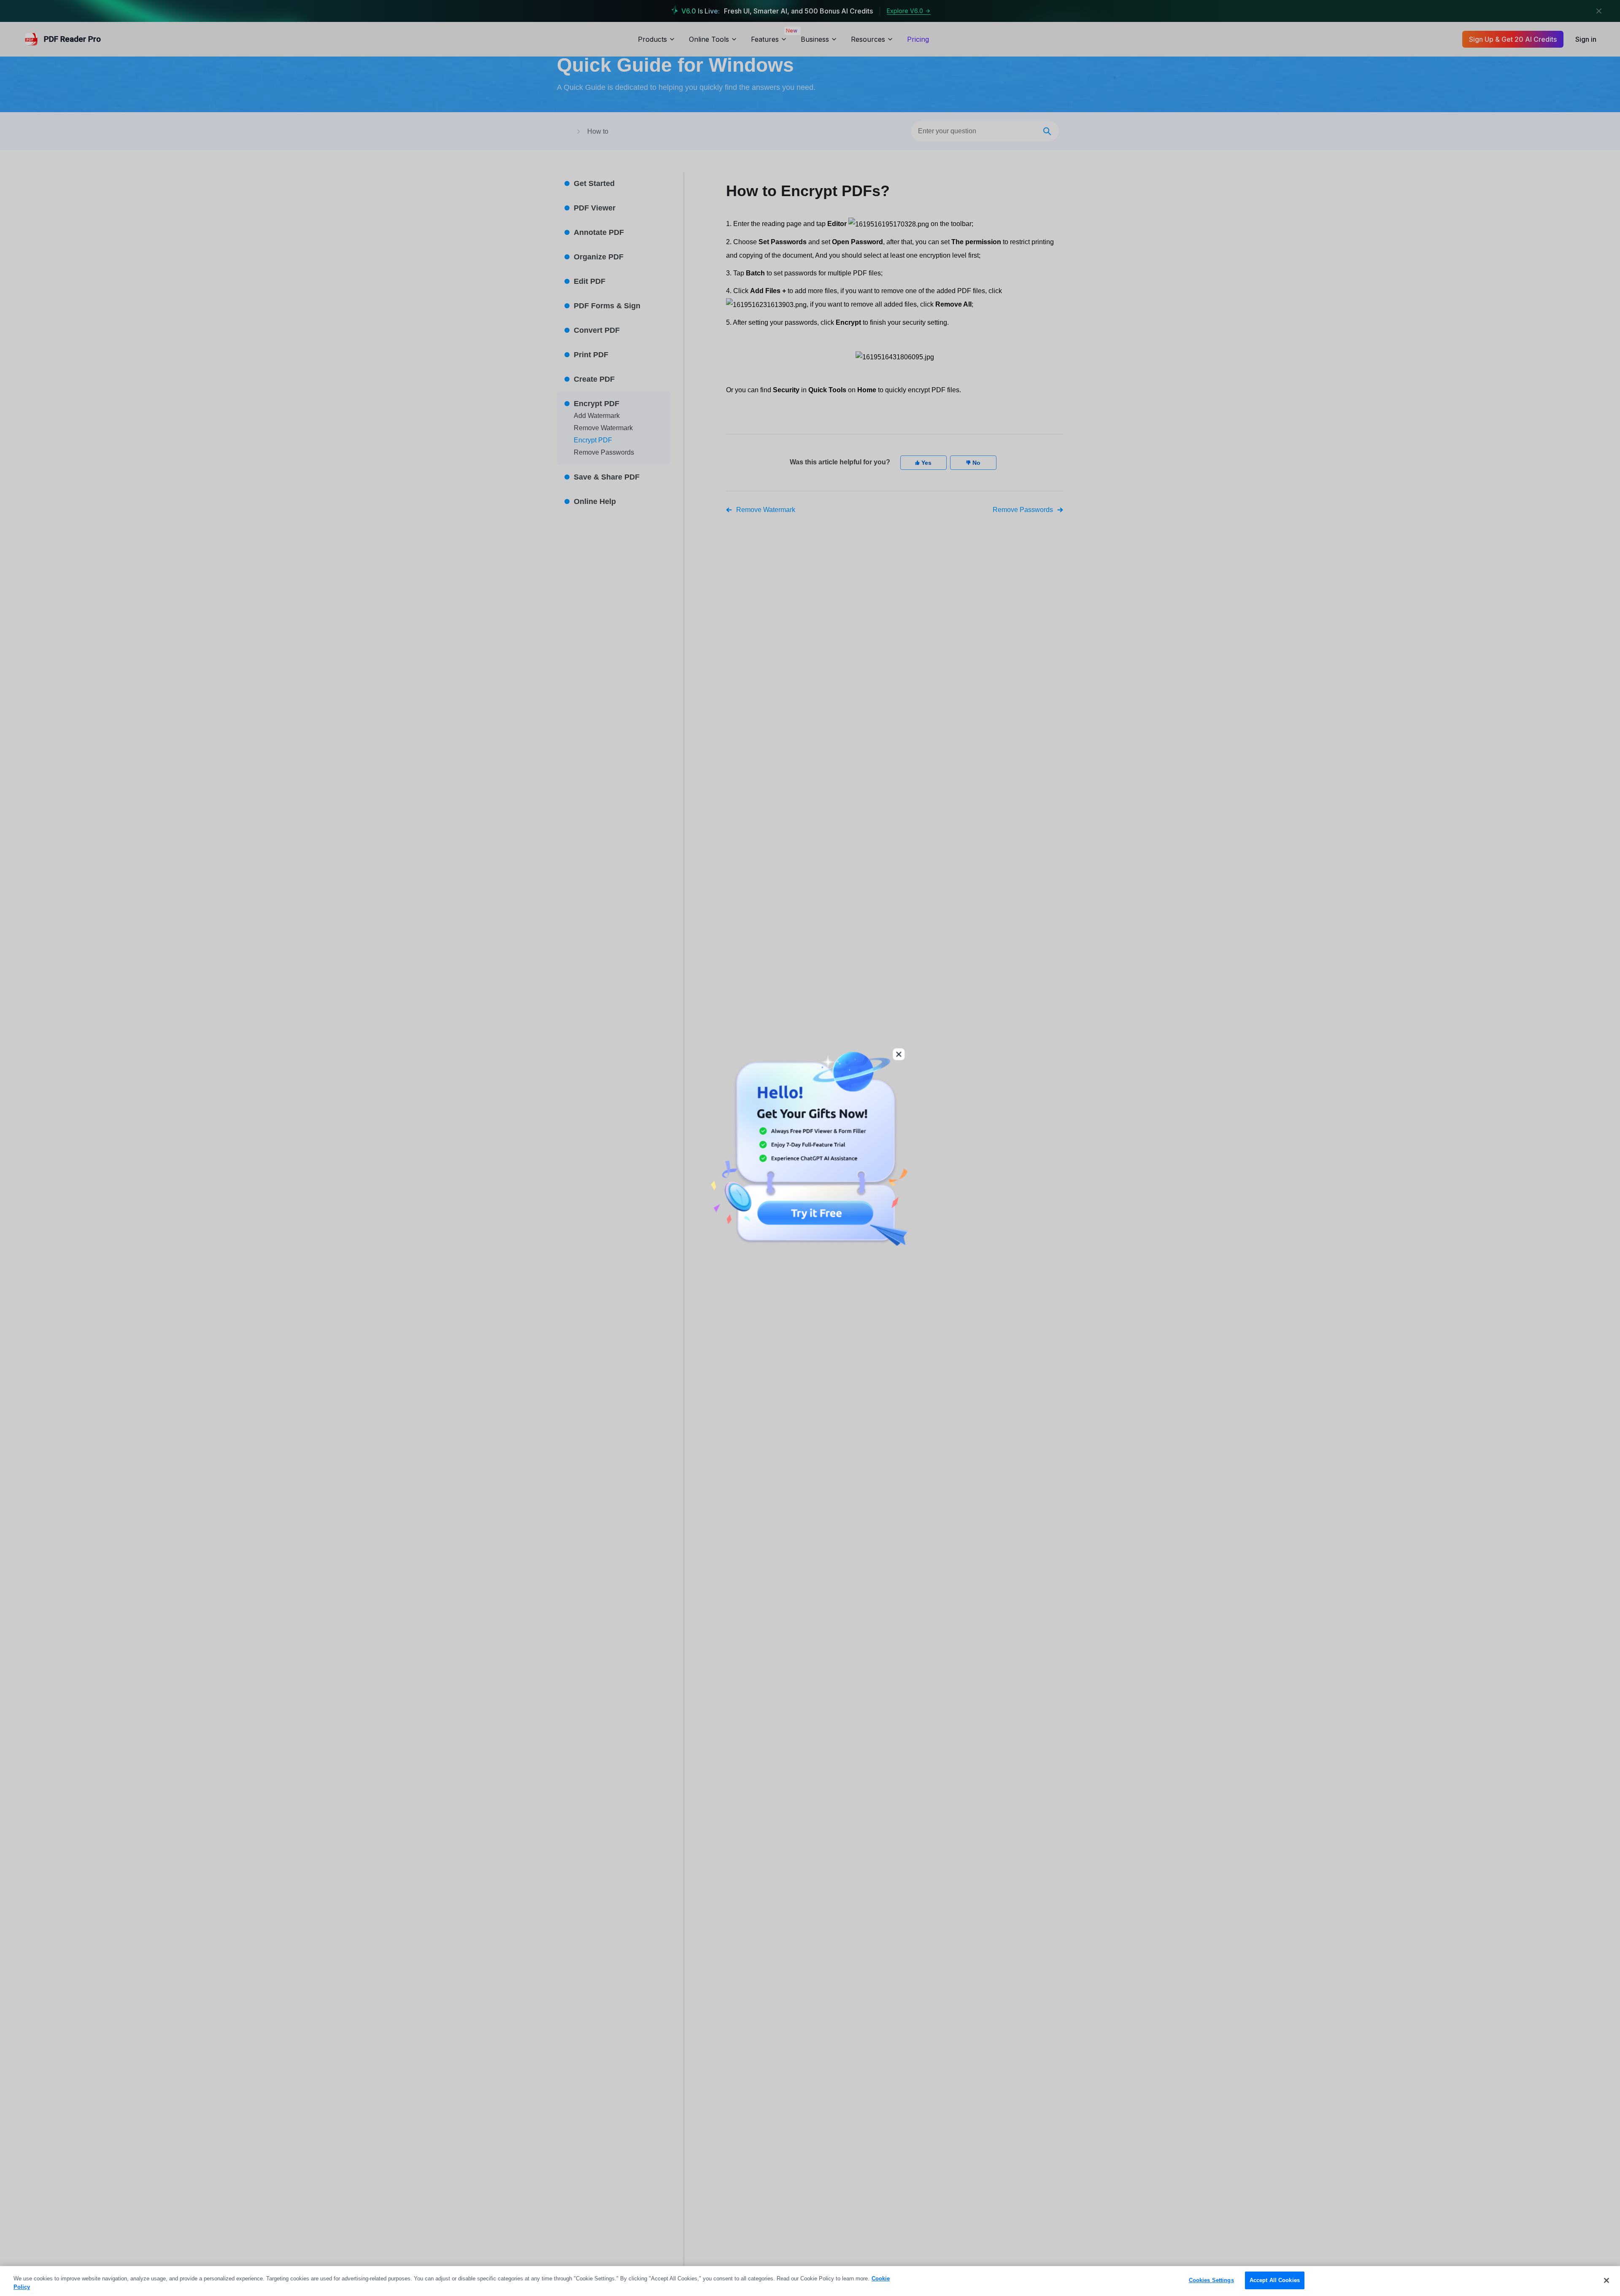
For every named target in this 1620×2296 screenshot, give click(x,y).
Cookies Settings (1211, 2280)
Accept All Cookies (1275, 2280)
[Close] (1606, 2280)
